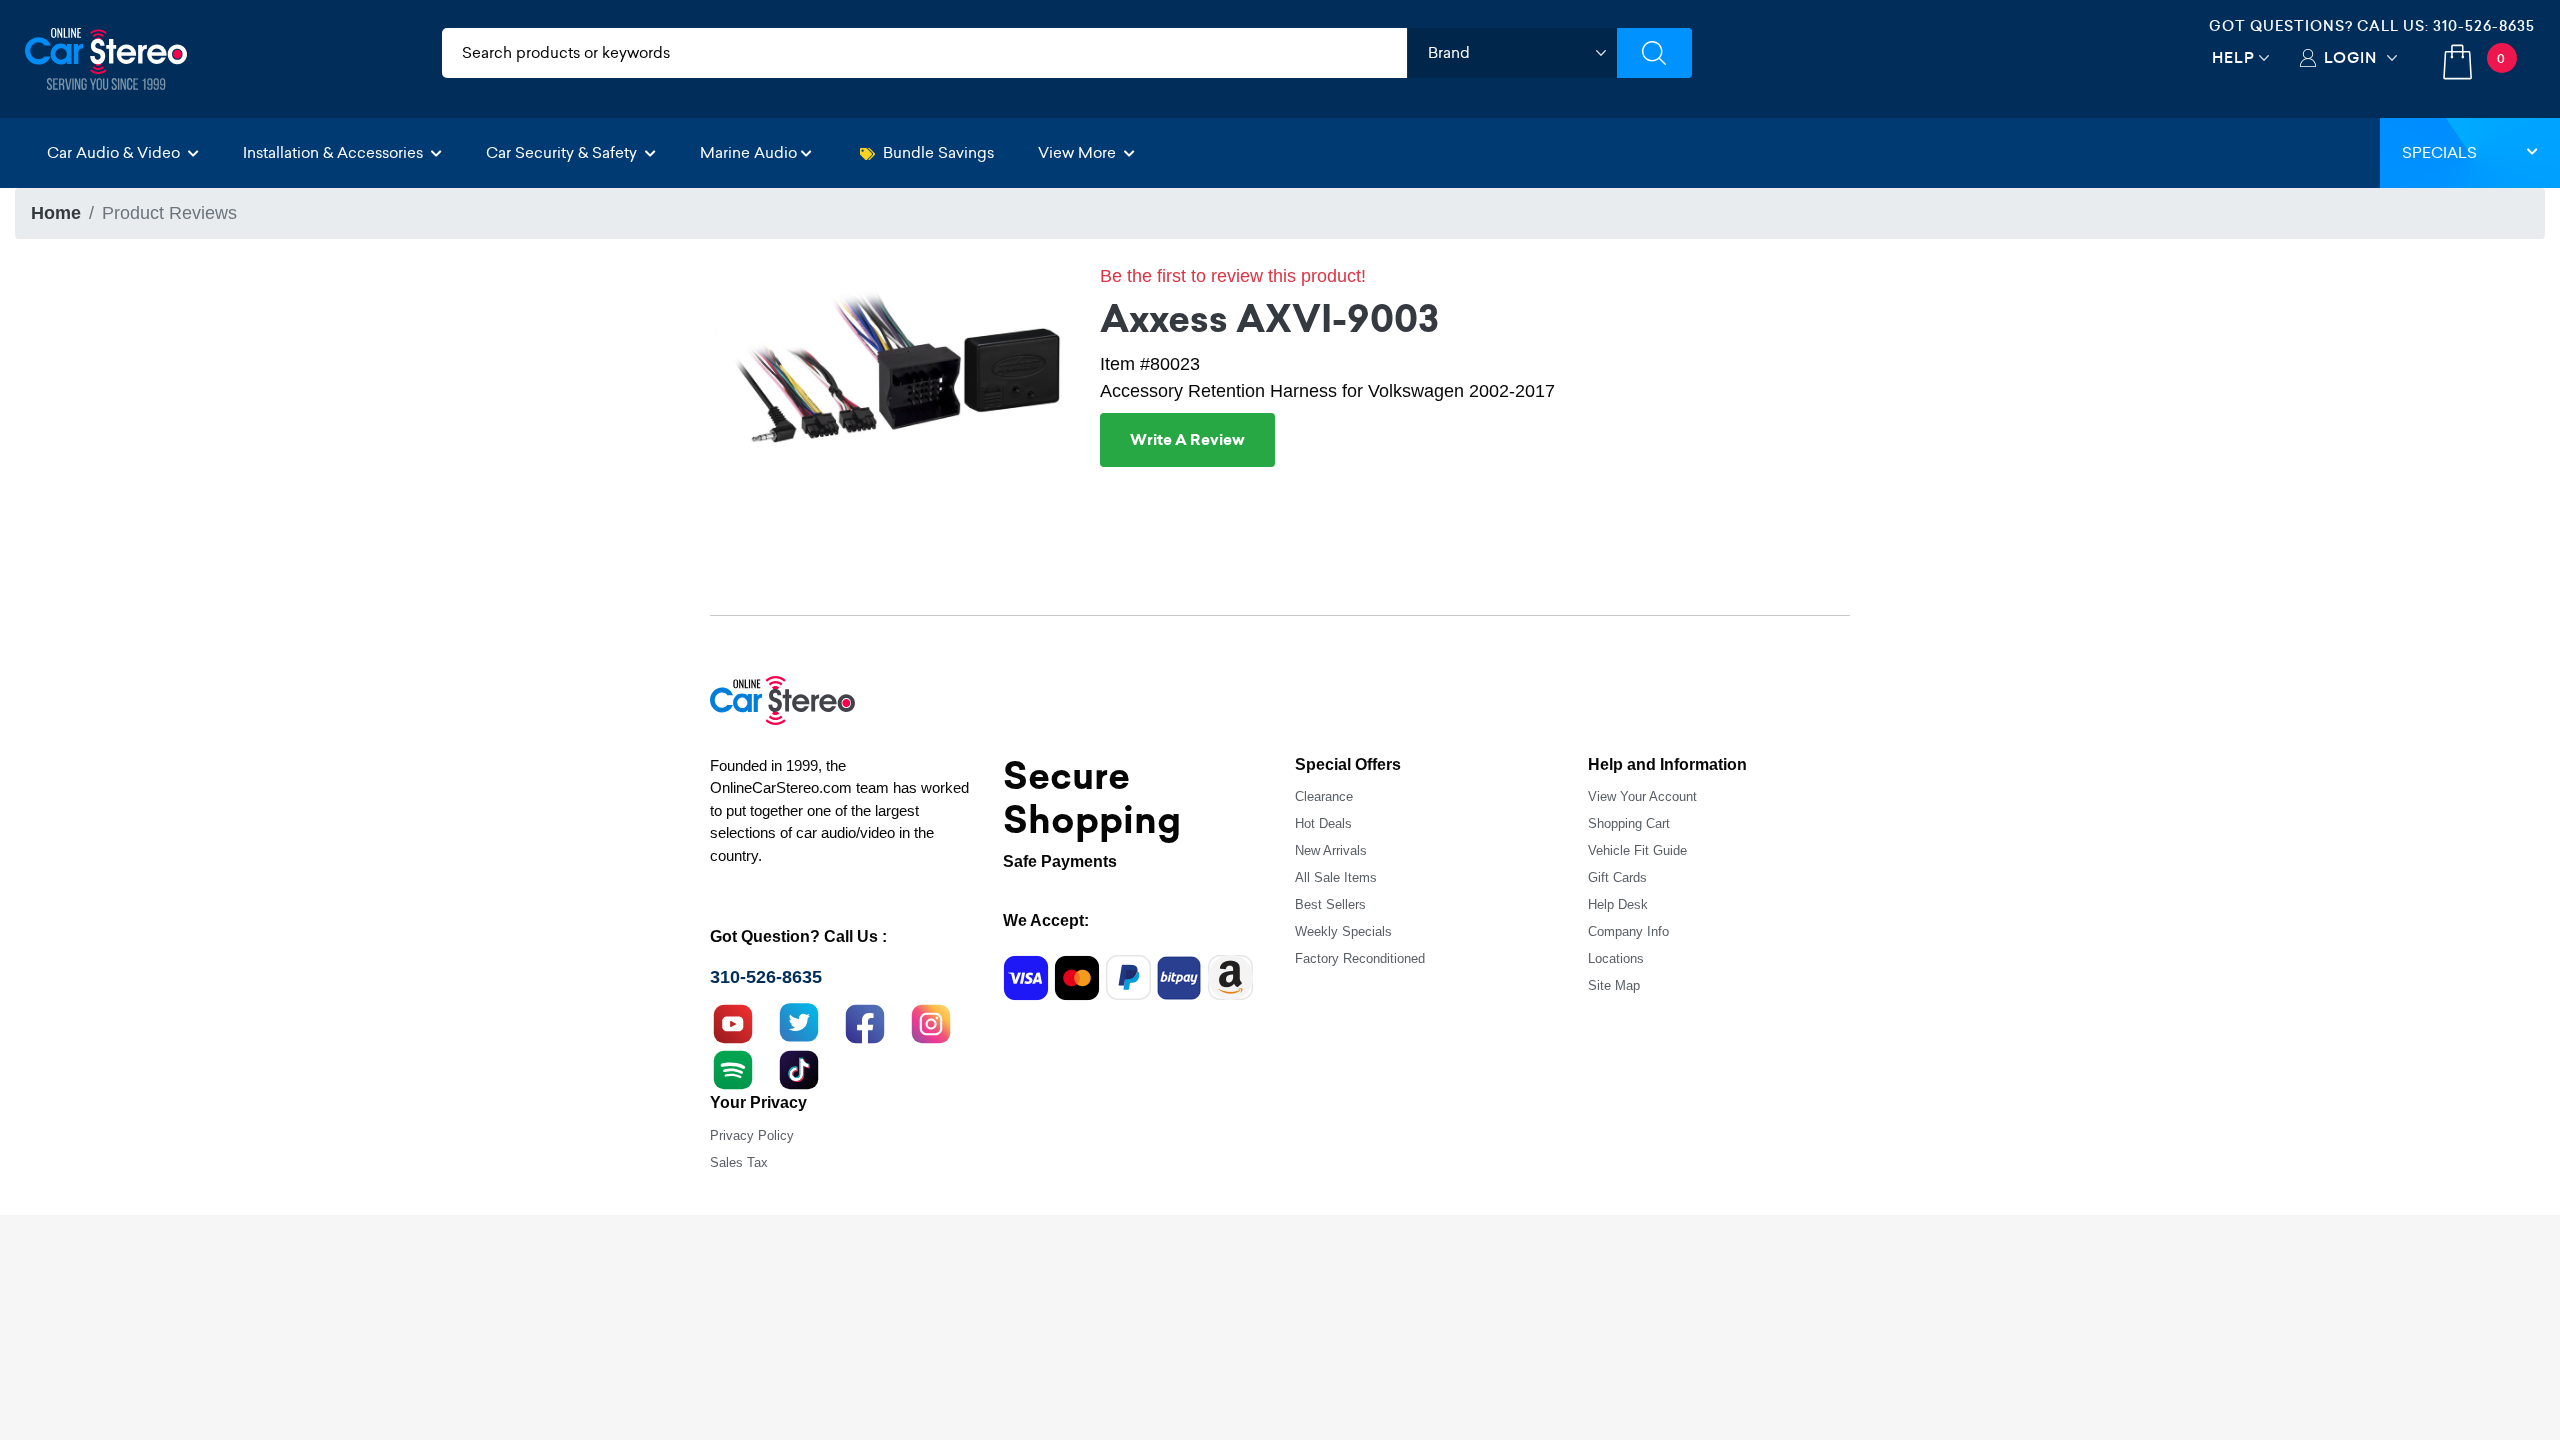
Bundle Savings (938, 152)
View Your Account (1642, 796)
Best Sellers (1330, 904)
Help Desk (1618, 904)
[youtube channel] (733, 1022)
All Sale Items (1336, 877)
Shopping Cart (1629, 823)
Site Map (1614, 985)
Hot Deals (1323, 823)
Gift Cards (1617, 877)
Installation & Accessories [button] (335, 152)
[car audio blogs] (733, 1068)
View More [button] (1079, 152)
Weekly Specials (1343, 931)
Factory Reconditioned (1360, 958)
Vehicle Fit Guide (1637, 850)
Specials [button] (2439, 152)
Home (56, 213)
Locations (1616, 958)
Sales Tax (739, 1162)
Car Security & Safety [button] (563, 152)
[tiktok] (799, 1068)
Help (2233, 57)
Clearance (1324, 796)
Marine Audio (748, 152)
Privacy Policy (752, 1135)
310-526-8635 (2484, 26)
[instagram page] (931, 1022)
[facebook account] (865, 1022)
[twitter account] (799, 1022)
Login (2350, 57)
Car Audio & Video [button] (115, 152)
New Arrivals (1331, 850)
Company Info (1628, 931)
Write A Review (1187, 440)
